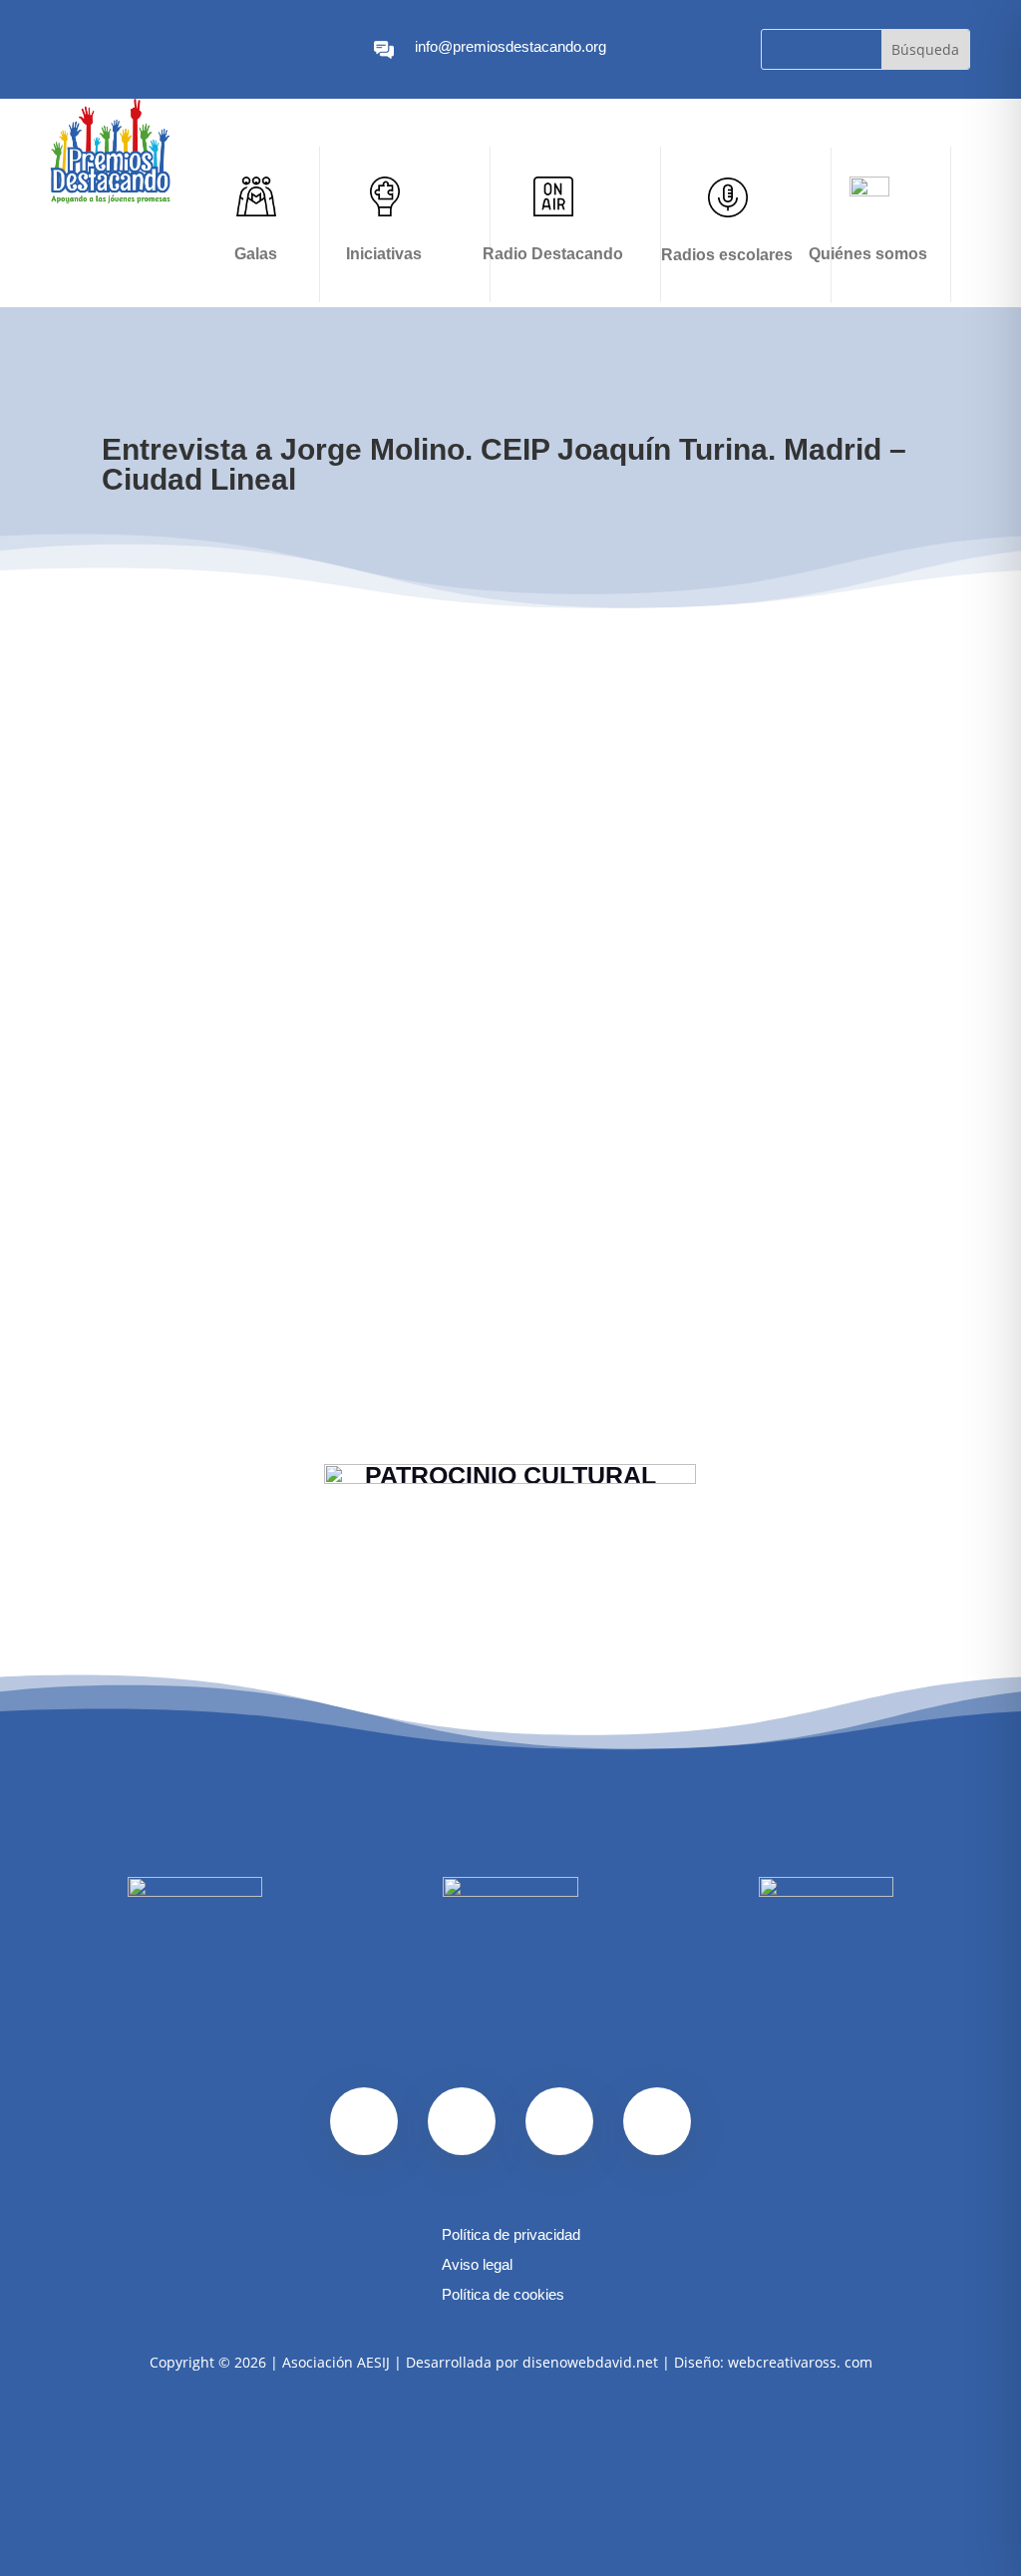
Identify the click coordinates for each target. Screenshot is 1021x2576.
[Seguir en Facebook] (56, 50)
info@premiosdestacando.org (510, 46)
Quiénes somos (868, 254)
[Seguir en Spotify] (120, 50)
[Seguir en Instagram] (88, 50)
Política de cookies (503, 2295)
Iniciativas (384, 254)
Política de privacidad (511, 2235)
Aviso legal (477, 2265)
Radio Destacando (553, 254)
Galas (256, 254)
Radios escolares (727, 255)
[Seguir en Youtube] (152, 50)
